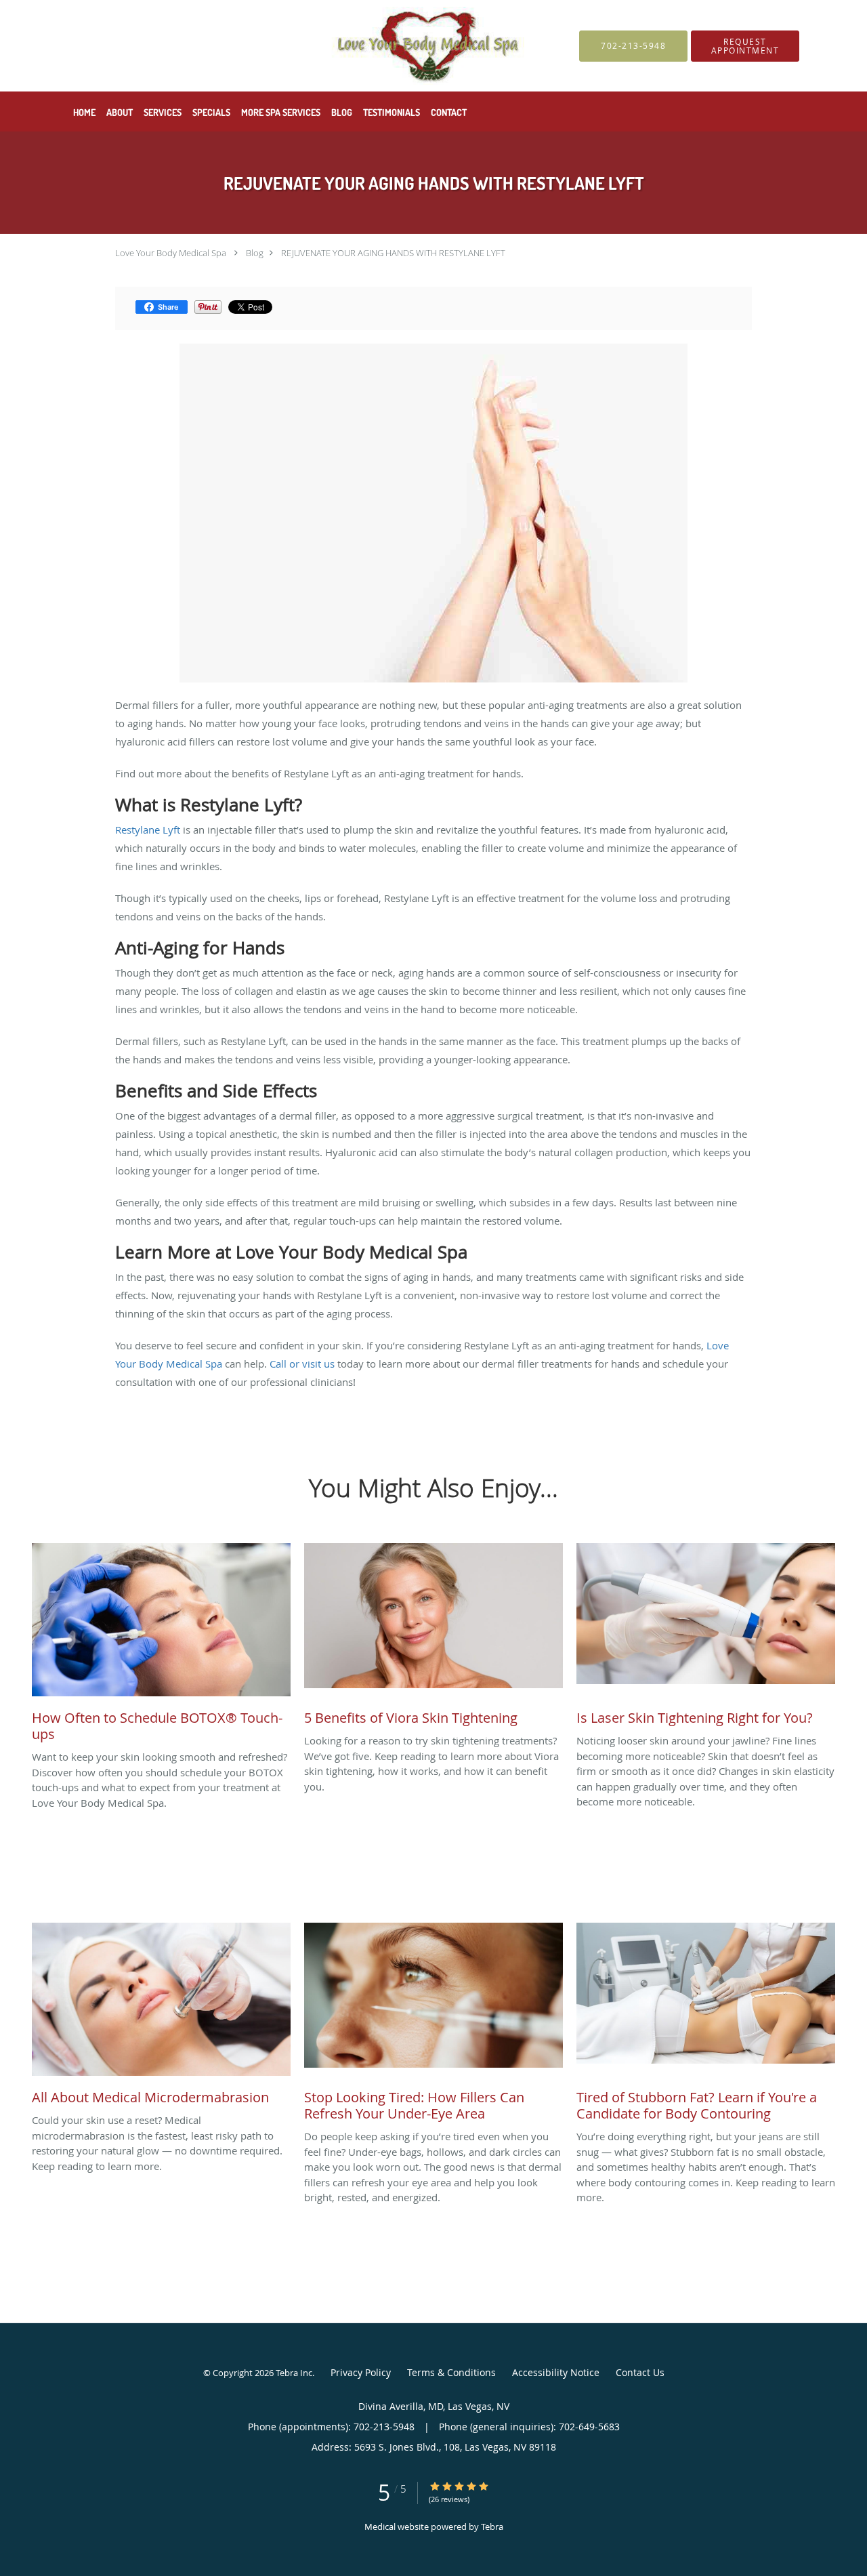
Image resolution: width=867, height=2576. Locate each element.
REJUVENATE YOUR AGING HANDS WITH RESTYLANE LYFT (393, 253)
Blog (255, 253)
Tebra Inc (294, 2373)
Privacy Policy (361, 2372)
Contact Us (640, 2372)
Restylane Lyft (148, 830)
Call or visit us (302, 1364)
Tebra (492, 2527)
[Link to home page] (292, 46)
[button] (745, 46)
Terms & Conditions (451, 2372)
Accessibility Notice (556, 2372)
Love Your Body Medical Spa (171, 253)
